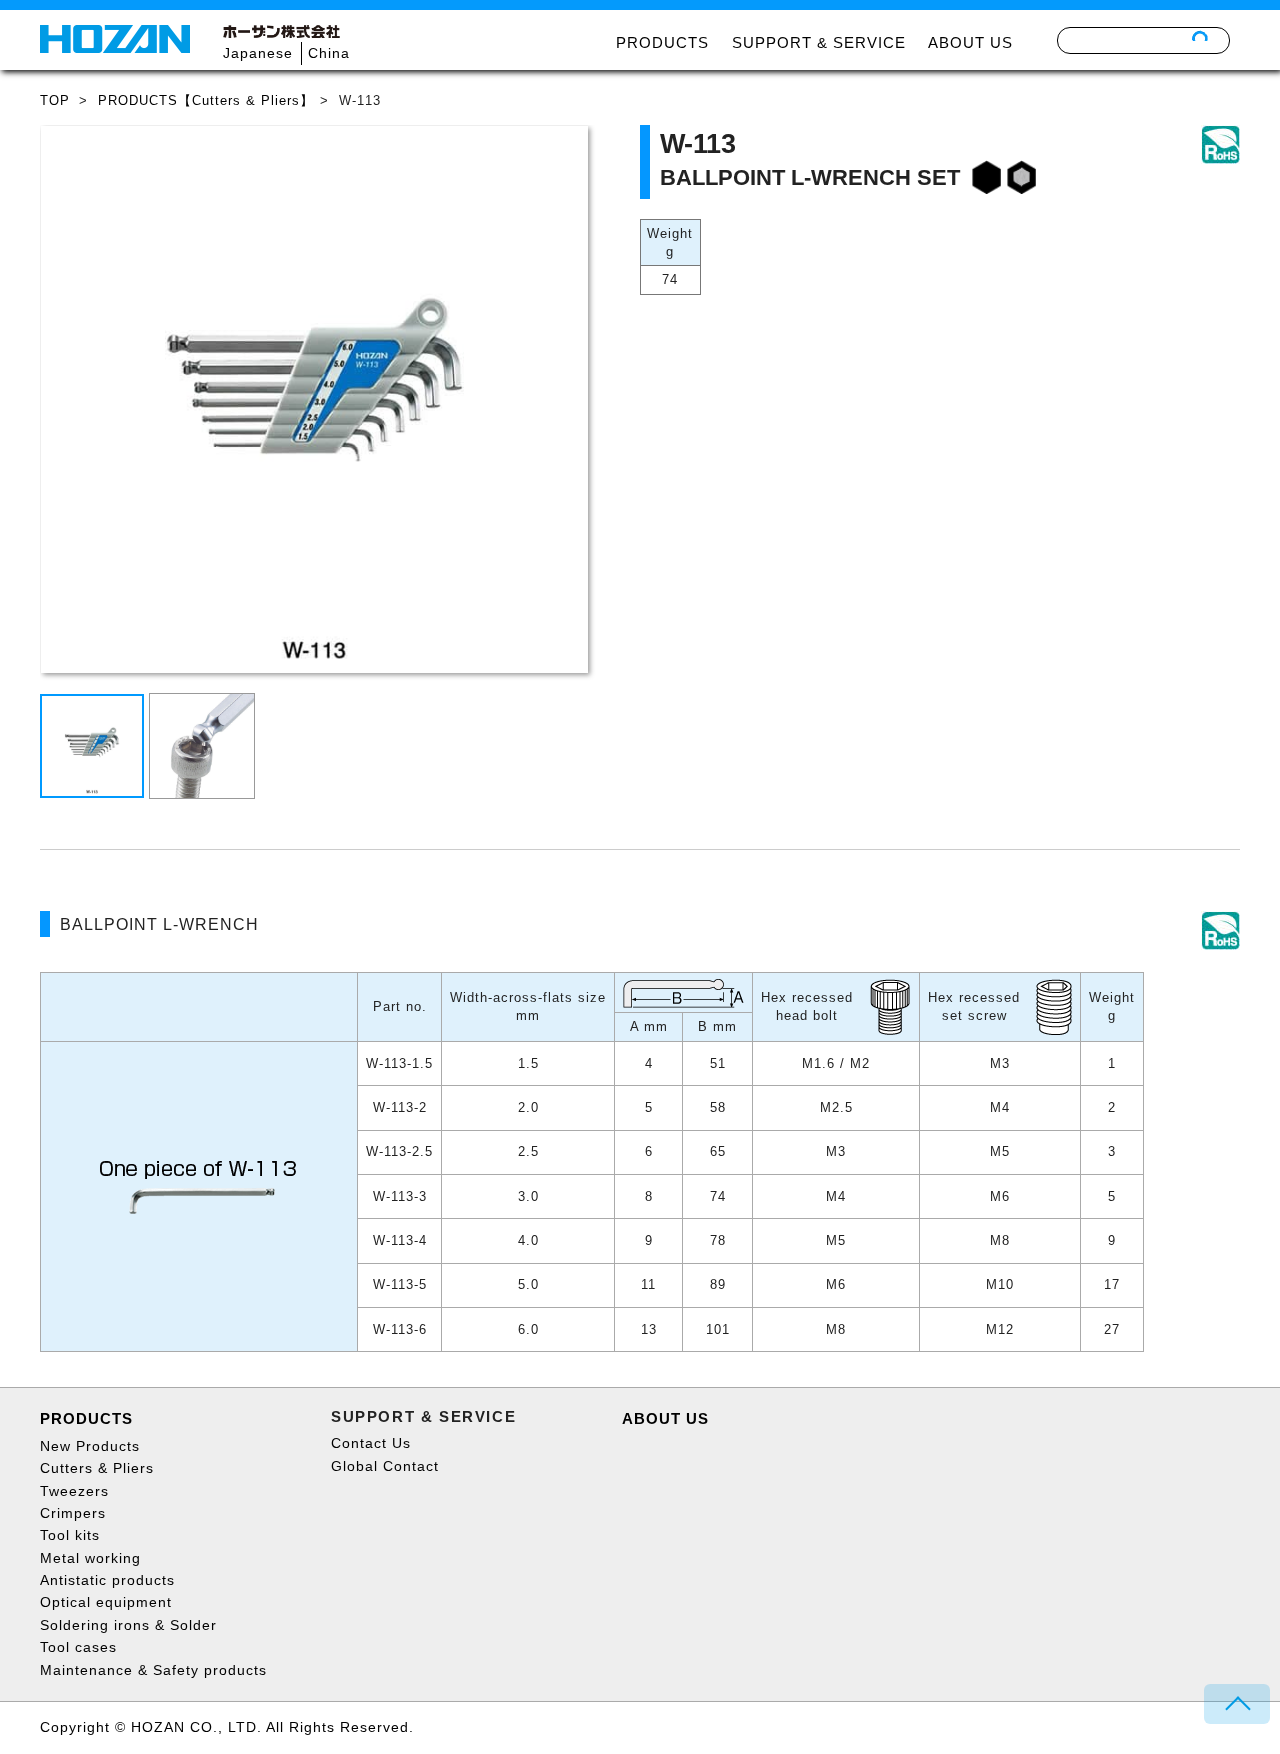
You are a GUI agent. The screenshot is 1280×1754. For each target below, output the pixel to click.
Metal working (90, 1558)
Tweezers (74, 1491)
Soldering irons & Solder (128, 1625)
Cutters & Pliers (97, 1468)
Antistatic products (107, 1580)
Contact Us (371, 1443)
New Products (90, 1446)
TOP (55, 100)
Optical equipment (106, 1602)
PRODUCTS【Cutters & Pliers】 (206, 100)
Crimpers (73, 1513)
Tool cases (78, 1647)
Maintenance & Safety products (153, 1670)
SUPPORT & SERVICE (819, 42)
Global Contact (385, 1466)
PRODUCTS (662, 42)
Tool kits (70, 1535)
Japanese (258, 53)
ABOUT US (970, 42)
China (329, 53)
